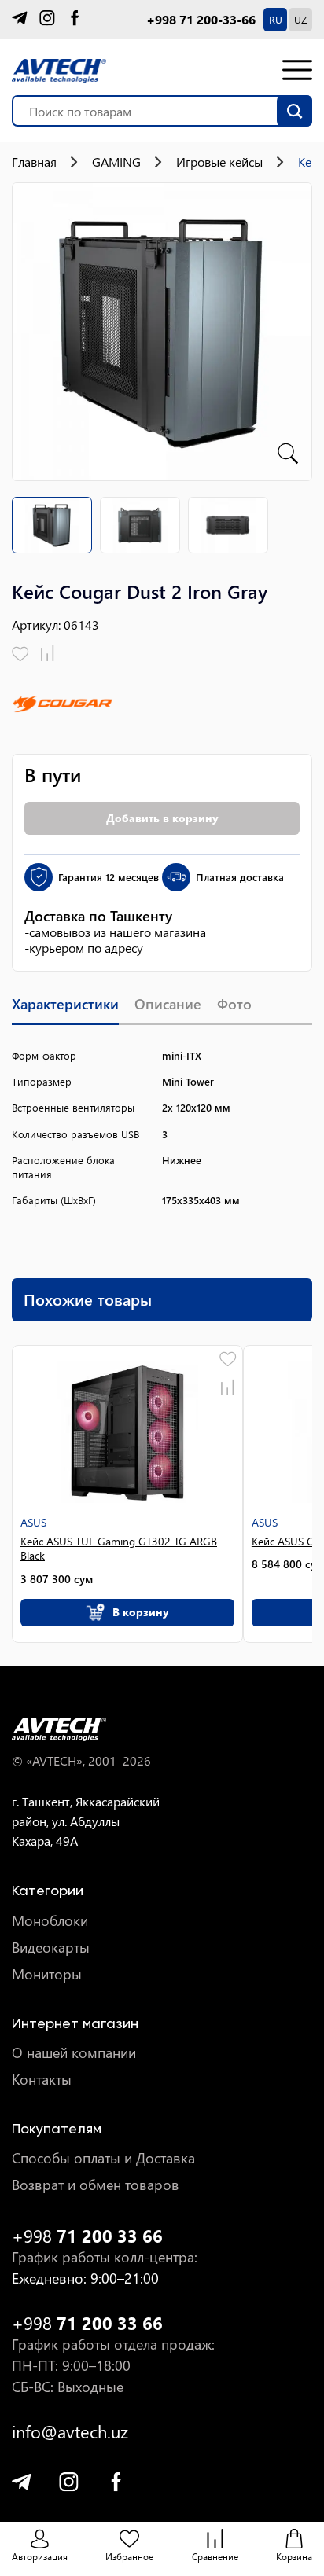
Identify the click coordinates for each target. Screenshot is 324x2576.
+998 (87, 2236)
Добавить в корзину (162, 818)
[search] (295, 111)
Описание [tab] (168, 1004)
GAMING (116, 162)
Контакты (42, 2080)
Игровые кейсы (219, 162)
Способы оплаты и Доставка (103, 2158)
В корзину (141, 1612)
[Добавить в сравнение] (48, 654)
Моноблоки (50, 1921)
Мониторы (47, 1974)
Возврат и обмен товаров (96, 2185)
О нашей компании (74, 2053)
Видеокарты (51, 1948)
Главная (34, 162)
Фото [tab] (234, 1004)
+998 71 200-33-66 (201, 20)
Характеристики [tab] (65, 1004)
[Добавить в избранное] (20, 654)
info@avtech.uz (70, 2432)
